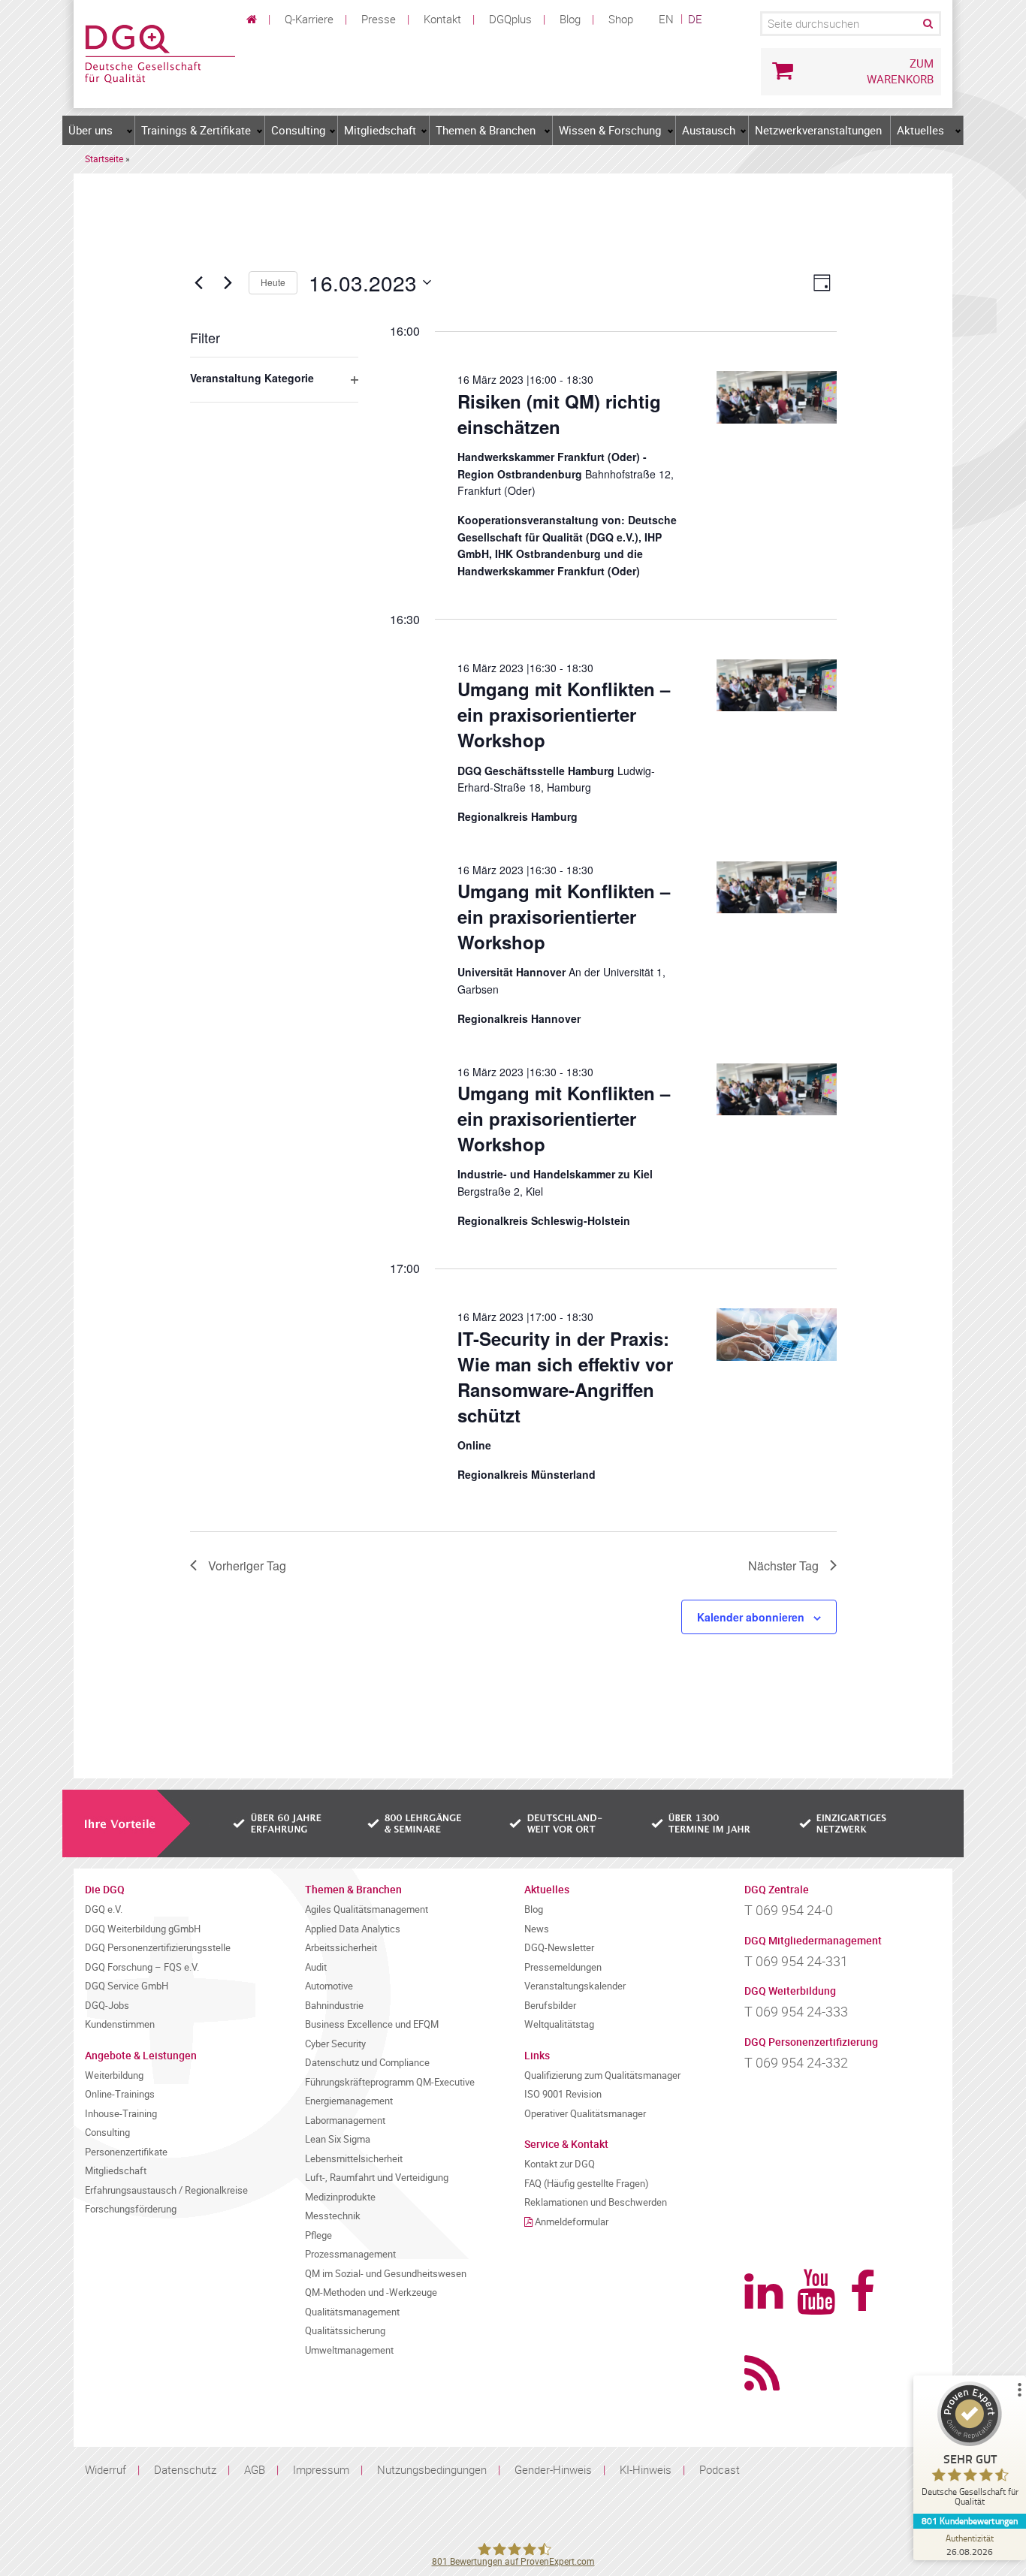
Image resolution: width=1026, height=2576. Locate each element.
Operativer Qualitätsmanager (585, 2114)
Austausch (709, 130)
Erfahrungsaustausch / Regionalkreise (166, 2190)
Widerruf (106, 2469)
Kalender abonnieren (751, 1617)
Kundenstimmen (120, 2024)
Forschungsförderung (131, 2209)
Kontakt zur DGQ (560, 2164)
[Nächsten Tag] (228, 282)
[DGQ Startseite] (160, 53)
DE (695, 19)
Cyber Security (335, 2044)
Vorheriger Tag (247, 1566)
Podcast (720, 2469)
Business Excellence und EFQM (372, 2024)
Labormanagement (345, 2121)
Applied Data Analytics (353, 1929)
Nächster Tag (783, 1566)
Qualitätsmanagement (352, 2312)
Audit (316, 1967)
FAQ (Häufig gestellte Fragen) (587, 2184)
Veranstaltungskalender (575, 1986)
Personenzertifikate (126, 2152)
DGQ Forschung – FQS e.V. (142, 1967)
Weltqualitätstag (559, 2024)
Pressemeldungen (563, 1967)
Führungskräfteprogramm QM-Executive (390, 2082)
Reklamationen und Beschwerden (596, 2202)
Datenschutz (185, 2469)
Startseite (104, 158)
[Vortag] (199, 282)
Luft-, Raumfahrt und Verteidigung (377, 2178)
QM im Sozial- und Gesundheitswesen (386, 2274)
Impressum (321, 2469)
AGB (255, 2469)
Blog (570, 19)
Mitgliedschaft (380, 130)
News (537, 1929)
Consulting (298, 130)
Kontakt (442, 19)
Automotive (329, 1986)
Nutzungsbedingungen (432, 2469)
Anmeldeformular (572, 2222)
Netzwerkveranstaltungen (818, 130)
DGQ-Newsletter (559, 1948)
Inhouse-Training (121, 2114)
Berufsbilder (550, 2006)
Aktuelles (920, 130)
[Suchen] (927, 24)
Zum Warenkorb (900, 71)
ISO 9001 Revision (563, 2094)
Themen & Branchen (486, 130)
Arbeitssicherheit (341, 1948)
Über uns (91, 130)
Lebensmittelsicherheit (354, 2159)
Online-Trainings (120, 2094)
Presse (379, 19)
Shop (621, 19)
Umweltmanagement (349, 2350)
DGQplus (510, 19)
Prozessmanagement (350, 2254)
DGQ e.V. (104, 1909)
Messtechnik (333, 2216)
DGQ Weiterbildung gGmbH (143, 1929)
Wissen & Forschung (610, 130)
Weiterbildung (114, 2075)
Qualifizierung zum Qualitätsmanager (602, 2075)
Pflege (318, 2235)
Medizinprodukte (340, 2197)
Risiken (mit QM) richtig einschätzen (559, 414)
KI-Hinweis (646, 2469)
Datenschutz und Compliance (367, 2063)
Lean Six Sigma (338, 2139)
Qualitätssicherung (345, 2331)
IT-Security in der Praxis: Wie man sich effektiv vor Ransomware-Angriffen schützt (565, 1377)
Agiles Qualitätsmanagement (367, 1909)
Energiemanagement (349, 2101)
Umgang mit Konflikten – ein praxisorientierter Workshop (564, 714)
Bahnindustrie (334, 2006)
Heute (273, 282)
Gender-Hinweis (553, 2469)
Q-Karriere (309, 19)
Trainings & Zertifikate (196, 130)
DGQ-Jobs (107, 2006)
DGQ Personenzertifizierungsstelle (158, 1948)
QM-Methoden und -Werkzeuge (371, 2292)
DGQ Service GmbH (127, 1986)
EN (666, 19)
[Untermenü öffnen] (130, 131)
